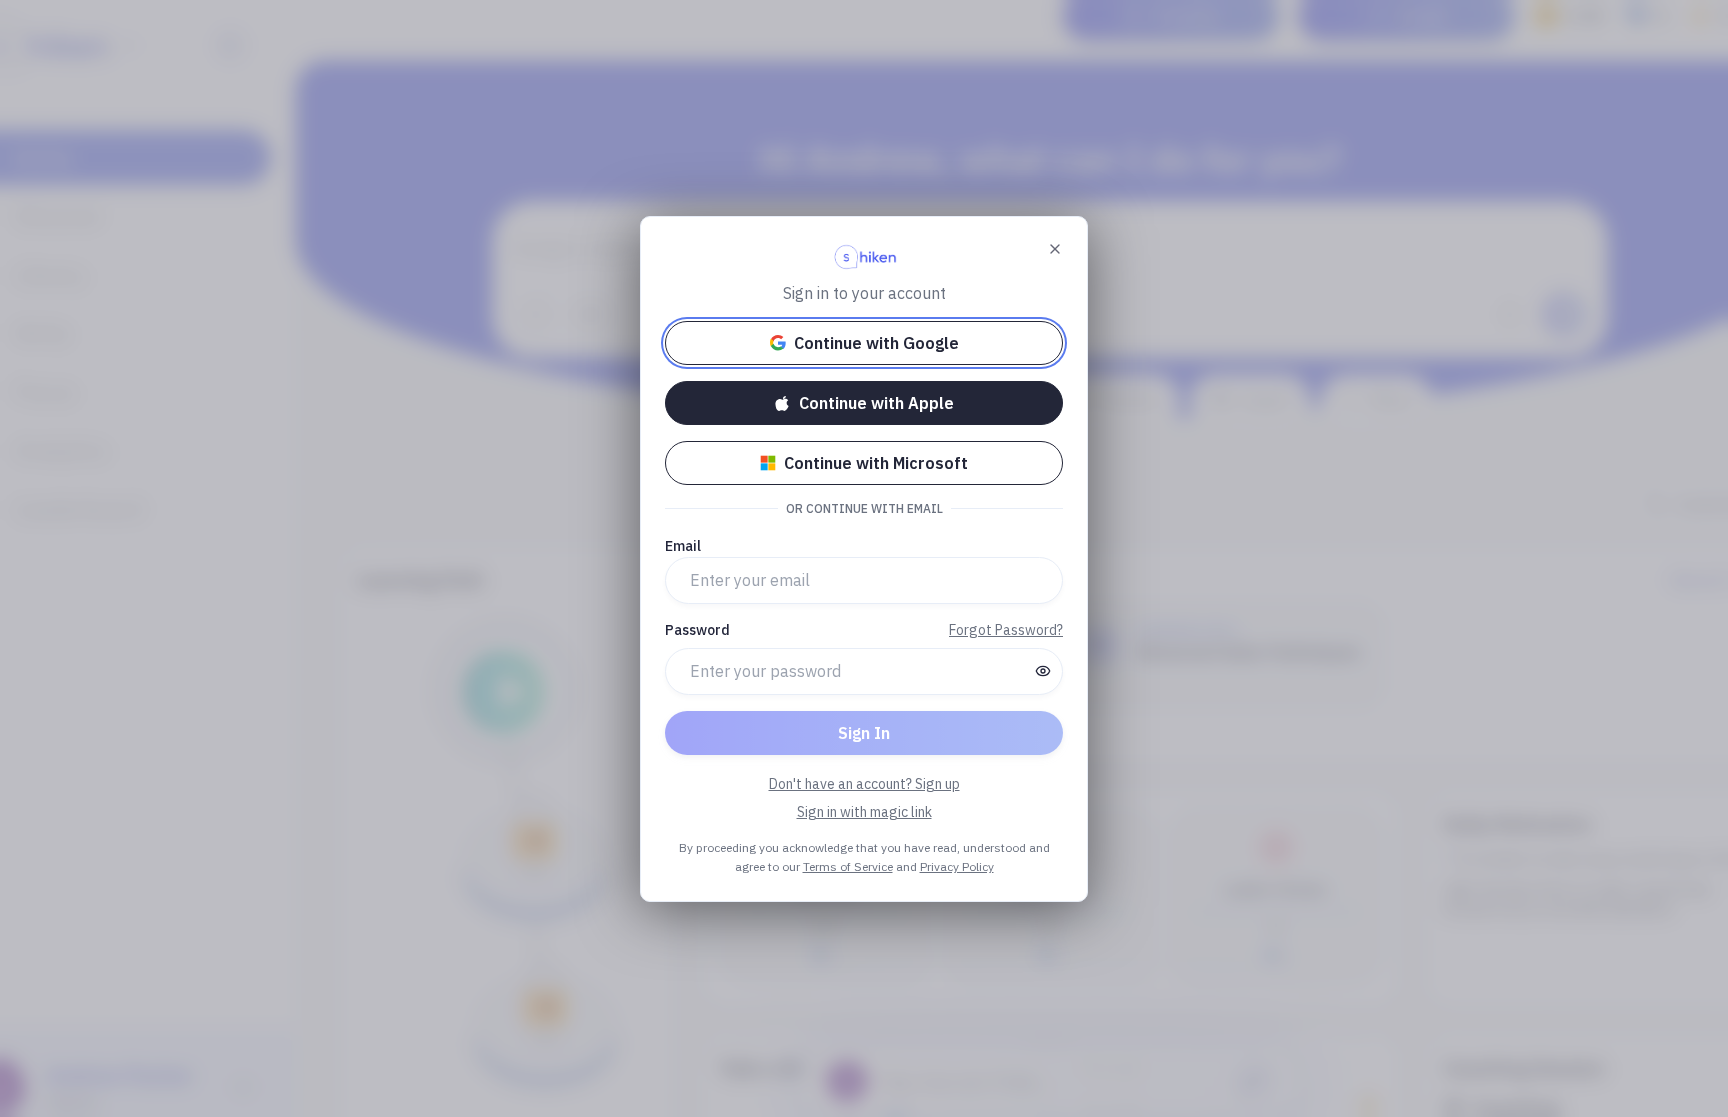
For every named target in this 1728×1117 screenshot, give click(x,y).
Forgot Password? (1006, 630)
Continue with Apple (876, 403)
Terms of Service (848, 866)
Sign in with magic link (864, 812)
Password (697, 630)
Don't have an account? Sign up (864, 784)
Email (683, 546)
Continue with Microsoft (876, 463)
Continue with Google (876, 343)
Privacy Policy (957, 866)
